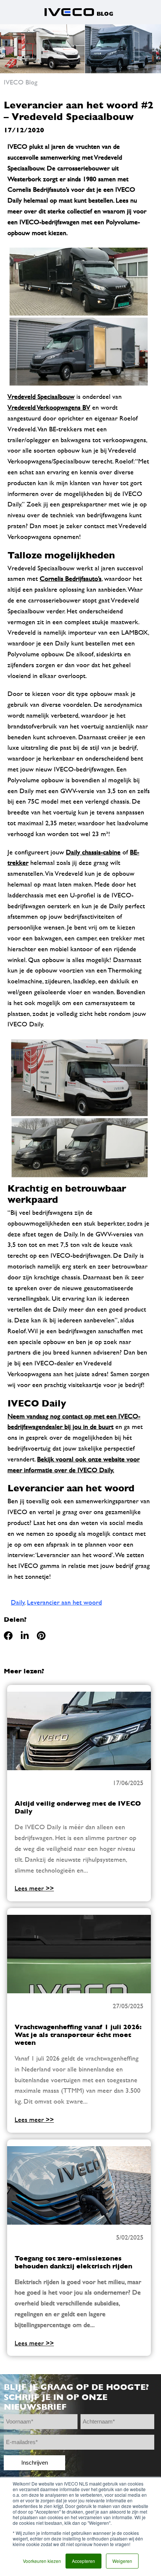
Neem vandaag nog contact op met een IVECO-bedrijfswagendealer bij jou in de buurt (74, 1421)
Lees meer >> (34, 1888)
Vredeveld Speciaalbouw (41, 396)
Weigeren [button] (122, 2561)
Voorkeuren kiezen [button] (42, 2561)
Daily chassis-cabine (93, 852)
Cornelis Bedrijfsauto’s (71, 578)
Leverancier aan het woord (64, 1602)
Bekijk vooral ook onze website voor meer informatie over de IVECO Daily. (74, 1464)
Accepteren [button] (83, 2561)
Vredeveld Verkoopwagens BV (49, 407)
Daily (18, 1602)
